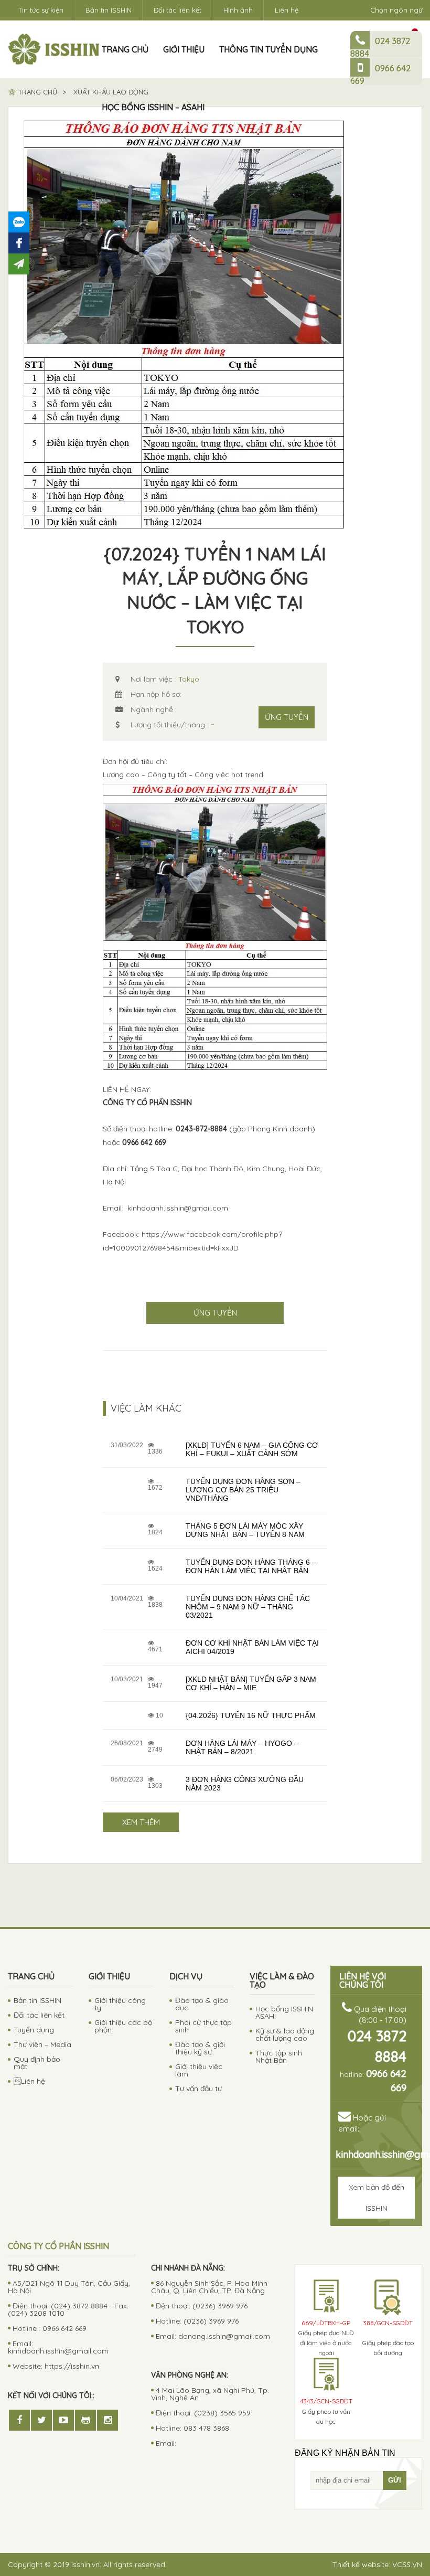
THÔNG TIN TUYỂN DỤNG (268, 49)
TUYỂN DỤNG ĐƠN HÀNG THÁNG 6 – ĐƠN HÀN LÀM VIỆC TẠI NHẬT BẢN (251, 1566)
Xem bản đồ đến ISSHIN (377, 2198)
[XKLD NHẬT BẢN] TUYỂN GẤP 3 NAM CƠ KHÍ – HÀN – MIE (251, 1683)
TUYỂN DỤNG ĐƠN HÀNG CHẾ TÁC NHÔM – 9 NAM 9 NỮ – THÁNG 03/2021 (248, 1607)
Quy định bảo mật (37, 2063)
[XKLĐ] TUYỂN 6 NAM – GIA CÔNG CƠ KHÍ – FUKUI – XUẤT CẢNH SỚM (252, 1449)
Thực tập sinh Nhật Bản (279, 2056)
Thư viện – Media (42, 2044)
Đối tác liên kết (178, 10)
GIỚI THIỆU (184, 49)
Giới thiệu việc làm (199, 2070)
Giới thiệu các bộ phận (123, 2026)
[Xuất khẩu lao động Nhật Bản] (54, 49)
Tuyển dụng (34, 2030)
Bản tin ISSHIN (109, 10)
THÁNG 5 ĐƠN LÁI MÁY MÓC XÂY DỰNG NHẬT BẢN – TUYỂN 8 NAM (245, 1530)
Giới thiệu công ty (120, 2004)
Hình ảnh (238, 10)
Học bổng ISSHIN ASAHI (284, 2012)
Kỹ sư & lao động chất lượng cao (285, 2034)
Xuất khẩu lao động (111, 92)
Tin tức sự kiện (41, 10)
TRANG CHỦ (125, 49)
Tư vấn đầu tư (198, 2089)
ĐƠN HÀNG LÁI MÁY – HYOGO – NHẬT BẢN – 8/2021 (242, 1747)
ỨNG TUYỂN (287, 717)
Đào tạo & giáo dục (202, 2004)
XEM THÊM (141, 1822)
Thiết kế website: (377, 2564)
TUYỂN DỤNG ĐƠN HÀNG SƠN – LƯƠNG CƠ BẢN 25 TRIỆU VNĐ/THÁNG (243, 1490)
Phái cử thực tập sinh (203, 2026)
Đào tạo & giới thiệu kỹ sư (200, 2048)
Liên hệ (29, 2081)
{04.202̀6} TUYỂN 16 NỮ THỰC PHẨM (251, 1715)
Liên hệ (287, 10)
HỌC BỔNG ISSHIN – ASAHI (153, 107)
